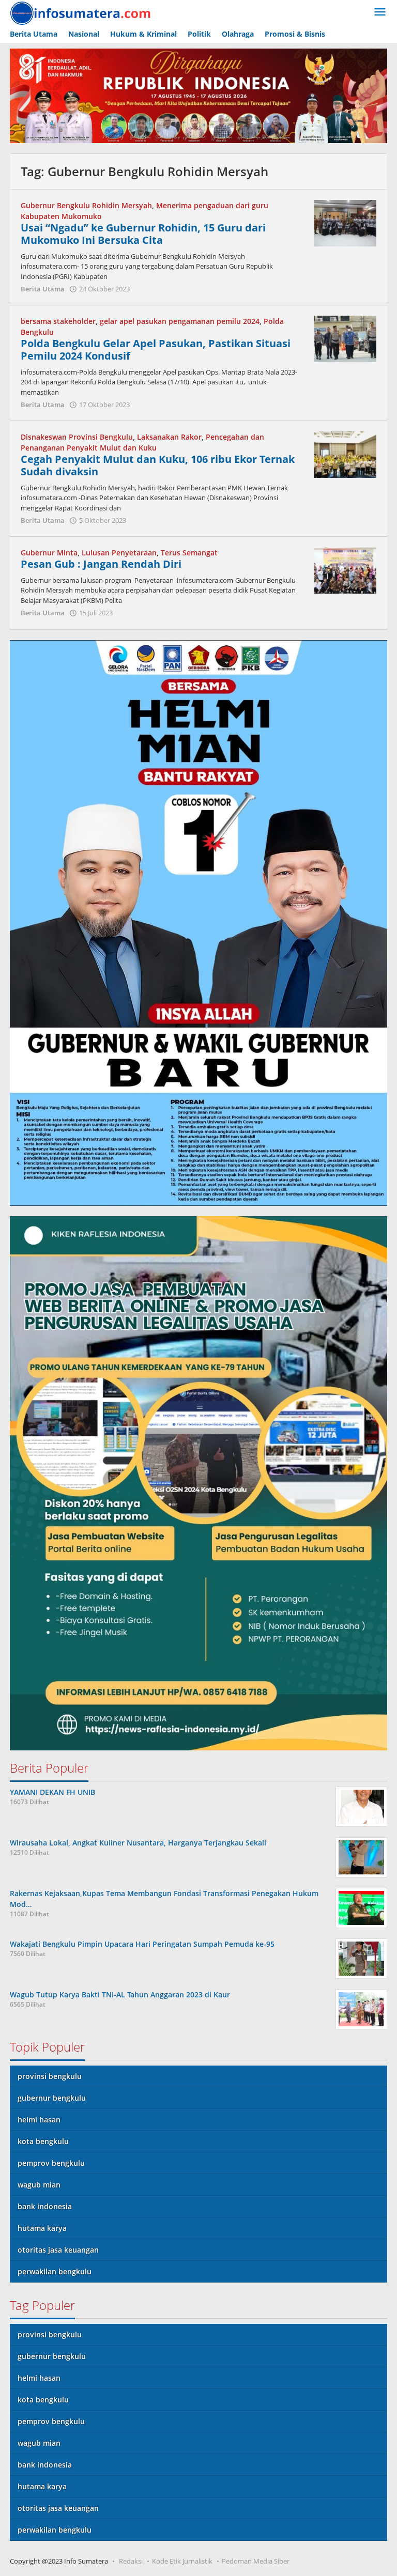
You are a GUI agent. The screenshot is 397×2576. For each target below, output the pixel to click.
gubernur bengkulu (52, 2098)
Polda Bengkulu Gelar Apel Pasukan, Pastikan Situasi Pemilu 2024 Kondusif (156, 350)
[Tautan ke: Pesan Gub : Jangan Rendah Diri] (345, 569)
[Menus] (380, 12)
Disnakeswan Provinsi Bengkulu (77, 437)
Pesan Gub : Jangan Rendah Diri (101, 564)
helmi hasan (39, 2120)
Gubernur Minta (49, 553)
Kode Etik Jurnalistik (182, 2561)
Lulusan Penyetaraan (119, 553)
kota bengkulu (43, 2141)
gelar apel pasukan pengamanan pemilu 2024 (180, 321)
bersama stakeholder (58, 321)
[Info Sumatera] (82, 12)
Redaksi (131, 2561)
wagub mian (39, 2185)
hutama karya (42, 2228)
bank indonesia (45, 2206)
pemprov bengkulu (51, 2163)
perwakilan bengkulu (55, 2271)
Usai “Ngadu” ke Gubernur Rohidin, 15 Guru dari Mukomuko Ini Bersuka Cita (143, 234)
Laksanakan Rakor (169, 437)
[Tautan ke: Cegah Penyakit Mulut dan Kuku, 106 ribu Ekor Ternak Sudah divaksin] (345, 453)
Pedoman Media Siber (256, 2561)
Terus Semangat (189, 553)
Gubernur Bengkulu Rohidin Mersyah (86, 205)
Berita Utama (43, 289)
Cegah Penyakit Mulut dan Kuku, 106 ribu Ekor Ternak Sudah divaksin (158, 465)
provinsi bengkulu (50, 2076)
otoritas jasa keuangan (58, 2250)
